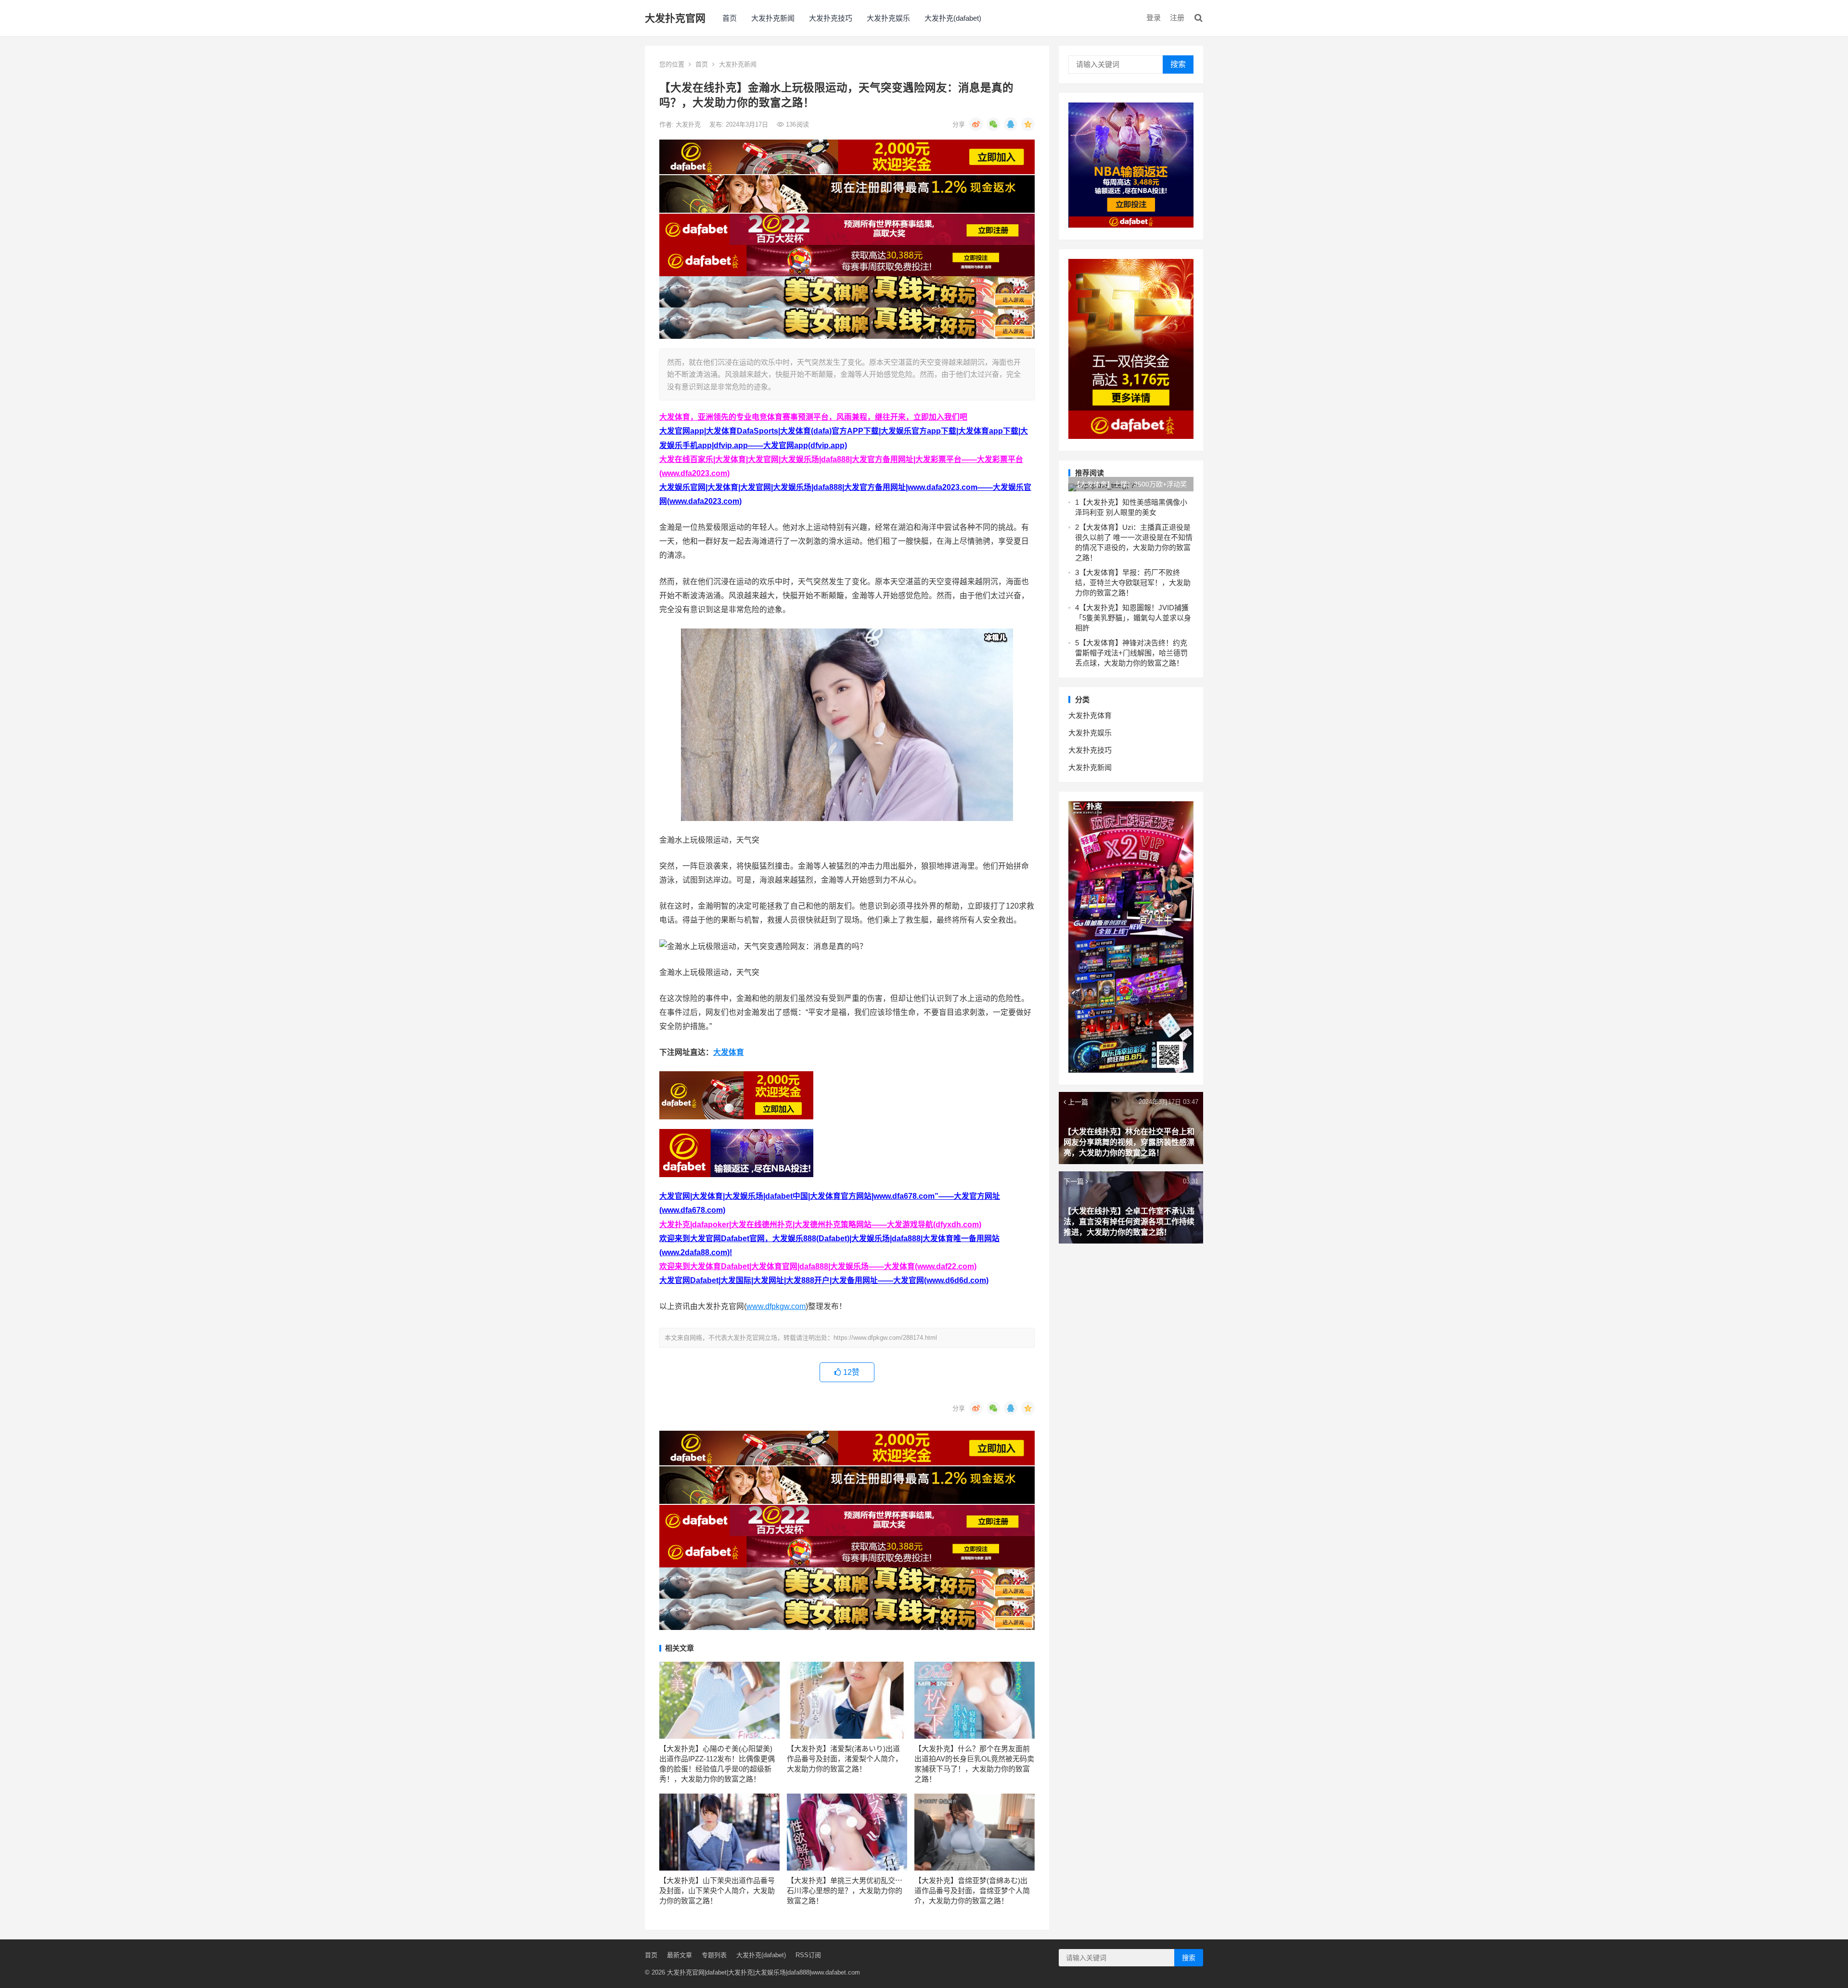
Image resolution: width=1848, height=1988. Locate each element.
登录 (1154, 18)
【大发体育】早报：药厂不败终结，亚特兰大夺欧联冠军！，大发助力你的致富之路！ (1133, 583)
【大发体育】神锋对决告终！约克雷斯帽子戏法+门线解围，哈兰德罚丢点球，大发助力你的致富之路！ (1131, 653)
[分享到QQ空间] (1028, 124)
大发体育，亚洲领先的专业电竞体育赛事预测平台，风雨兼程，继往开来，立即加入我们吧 (813, 417)
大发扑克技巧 (831, 18)
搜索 (1178, 64)
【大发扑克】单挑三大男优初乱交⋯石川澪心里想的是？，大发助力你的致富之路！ (845, 1891)
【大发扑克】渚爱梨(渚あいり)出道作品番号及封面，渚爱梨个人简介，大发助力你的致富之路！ (845, 1759)
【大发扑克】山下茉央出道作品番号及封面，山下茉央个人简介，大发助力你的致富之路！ (717, 1891)
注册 (1177, 18)
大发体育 (729, 1052)
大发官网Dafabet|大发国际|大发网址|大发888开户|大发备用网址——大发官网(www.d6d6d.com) (824, 1280)
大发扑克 (689, 124)
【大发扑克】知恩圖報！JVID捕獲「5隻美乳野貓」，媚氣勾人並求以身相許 (1133, 618)
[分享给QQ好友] (1011, 124)
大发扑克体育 (1090, 715)
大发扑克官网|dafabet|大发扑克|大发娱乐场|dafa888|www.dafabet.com (764, 1972)
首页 (730, 18)
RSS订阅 (808, 1955)
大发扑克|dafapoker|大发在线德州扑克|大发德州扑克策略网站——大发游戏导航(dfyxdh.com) (820, 1225)
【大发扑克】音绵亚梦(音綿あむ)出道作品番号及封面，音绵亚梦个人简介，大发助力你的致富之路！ (972, 1891)
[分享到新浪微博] (976, 124)
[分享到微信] (993, 124)
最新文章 (680, 1955)
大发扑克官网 (675, 18)
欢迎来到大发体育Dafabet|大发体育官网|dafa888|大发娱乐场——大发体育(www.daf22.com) (818, 1266)
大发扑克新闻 (773, 18)
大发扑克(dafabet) (953, 18)
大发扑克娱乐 (888, 18)
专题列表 (714, 1955)
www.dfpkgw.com (776, 1306)
